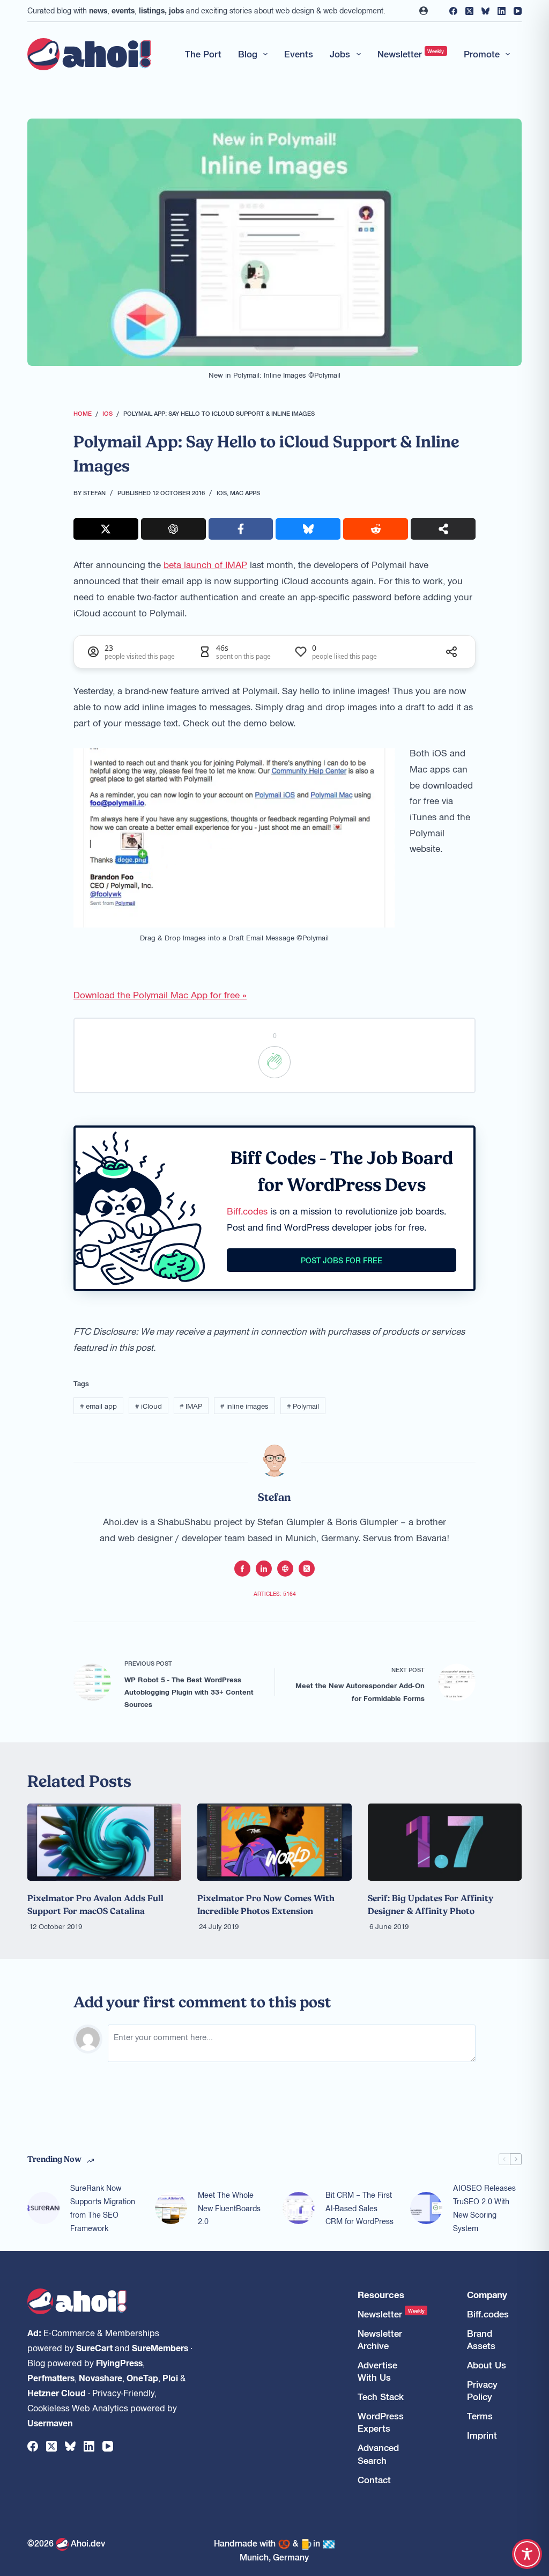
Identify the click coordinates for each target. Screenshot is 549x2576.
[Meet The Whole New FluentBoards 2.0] (171, 2208)
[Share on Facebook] (241, 529)
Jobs (340, 54)
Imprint (482, 2435)
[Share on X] (106, 529)
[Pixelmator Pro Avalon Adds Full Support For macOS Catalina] (104, 1842)
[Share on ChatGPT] (173, 529)
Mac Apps (245, 492)
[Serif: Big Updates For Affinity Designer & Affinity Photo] (445, 1842)
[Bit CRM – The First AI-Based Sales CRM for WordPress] (299, 2208)
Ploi (170, 2378)
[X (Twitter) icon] (307, 1569)
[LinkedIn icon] (264, 1569)
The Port (203, 54)
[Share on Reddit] (376, 529)
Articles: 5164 (275, 1594)
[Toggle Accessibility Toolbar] (527, 2554)
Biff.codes (247, 1211)
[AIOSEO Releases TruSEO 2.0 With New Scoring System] (426, 2208)
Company (487, 2295)
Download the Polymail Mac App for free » (160, 995)
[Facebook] (453, 11)
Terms (480, 2416)
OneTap (142, 2378)
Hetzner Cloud (57, 2393)
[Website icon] (285, 1569)
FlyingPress (119, 2362)
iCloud (149, 1406)
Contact (374, 2480)
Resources (381, 2295)
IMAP (191, 1406)
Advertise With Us (377, 2371)
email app (98, 1406)
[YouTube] (518, 11)
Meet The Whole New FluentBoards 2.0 (229, 2208)
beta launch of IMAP (205, 564)
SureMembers (160, 2347)
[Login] (424, 11)
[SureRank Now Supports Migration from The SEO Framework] (43, 2208)
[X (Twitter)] (469, 11)
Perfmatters (51, 2378)
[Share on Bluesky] (308, 529)
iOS (222, 492)
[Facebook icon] (242, 1569)
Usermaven (50, 2423)
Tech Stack (381, 2397)
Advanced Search (378, 2454)
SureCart (94, 2347)
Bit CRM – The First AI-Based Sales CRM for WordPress (359, 2208)
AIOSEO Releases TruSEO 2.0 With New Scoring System (484, 2207)
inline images (244, 1406)
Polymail (303, 1406)
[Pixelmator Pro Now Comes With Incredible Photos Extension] (274, 1842)
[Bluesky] (485, 11)
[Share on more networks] (443, 529)
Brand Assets (481, 2339)
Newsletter (411, 54)
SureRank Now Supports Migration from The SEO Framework (103, 2207)
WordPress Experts (381, 2422)
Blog (248, 54)
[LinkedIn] (502, 11)
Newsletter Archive (380, 2339)
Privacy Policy (482, 2390)
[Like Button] (274, 1062)
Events (299, 54)
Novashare (101, 2378)
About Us (487, 2365)
